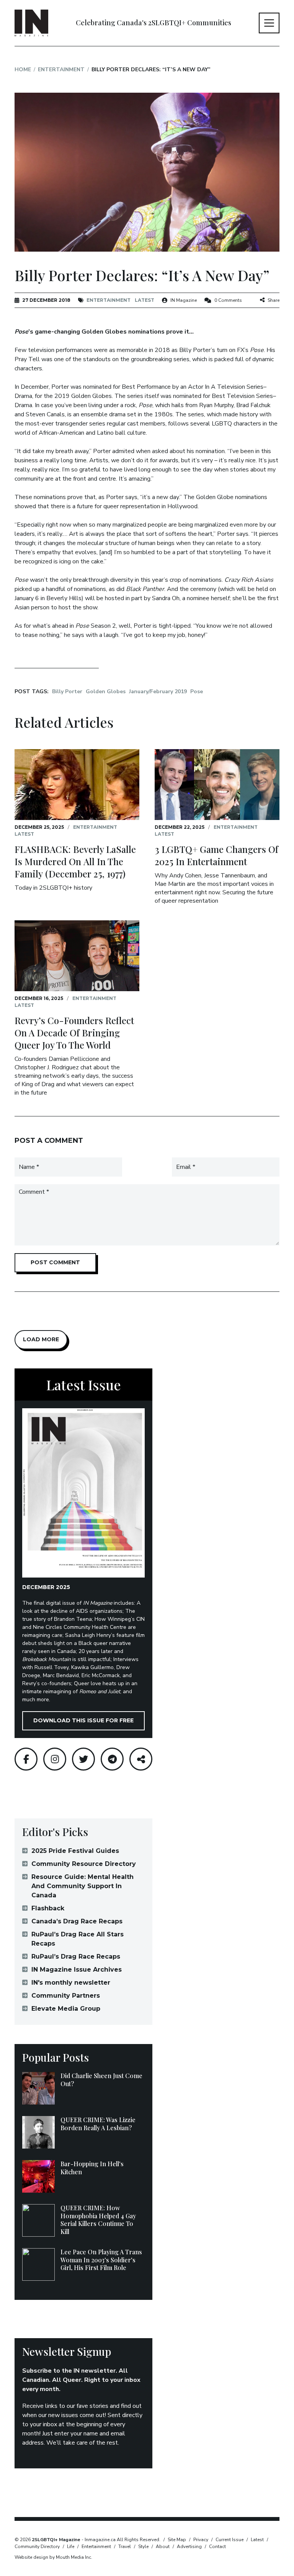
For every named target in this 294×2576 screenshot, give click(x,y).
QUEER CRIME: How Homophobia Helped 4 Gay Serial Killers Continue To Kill (98, 2220)
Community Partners (66, 1996)
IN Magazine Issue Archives (77, 1970)
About (163, 2547)
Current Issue (229, 2540)
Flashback (48, 1908)
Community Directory (37, 2547)
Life (71, 2547)
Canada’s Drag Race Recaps (77, 1921)
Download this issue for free (83, 1720)
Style (143, 2547)
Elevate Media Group (66, 2009)
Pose (197, 691)
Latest (145, 300)
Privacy (201, 2540)
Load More (41, 1339)
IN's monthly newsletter (71, 1983)
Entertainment (61, 70)
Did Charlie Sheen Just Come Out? (101, 2080)
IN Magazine (184, 300)
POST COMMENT (55, 1262)
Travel (125, 2547)
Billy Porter (67, 691)
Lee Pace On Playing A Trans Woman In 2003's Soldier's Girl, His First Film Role (101, 2260)
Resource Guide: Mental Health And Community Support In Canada (82, 1886)
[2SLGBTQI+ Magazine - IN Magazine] (31, 23)
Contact (217, 2547)
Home (23, 70)
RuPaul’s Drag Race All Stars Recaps (78, 1939)
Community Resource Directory (84, 1864)
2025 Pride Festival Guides (75, 1851)
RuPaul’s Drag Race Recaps (76, 1957)
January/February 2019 (158, 691)
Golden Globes (106, 691)
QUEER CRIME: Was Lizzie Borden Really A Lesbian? (98, 2124)
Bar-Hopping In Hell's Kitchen (92, 2168)
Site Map (177, 2540)
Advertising (189, 2547)
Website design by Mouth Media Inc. (53, 2557)
